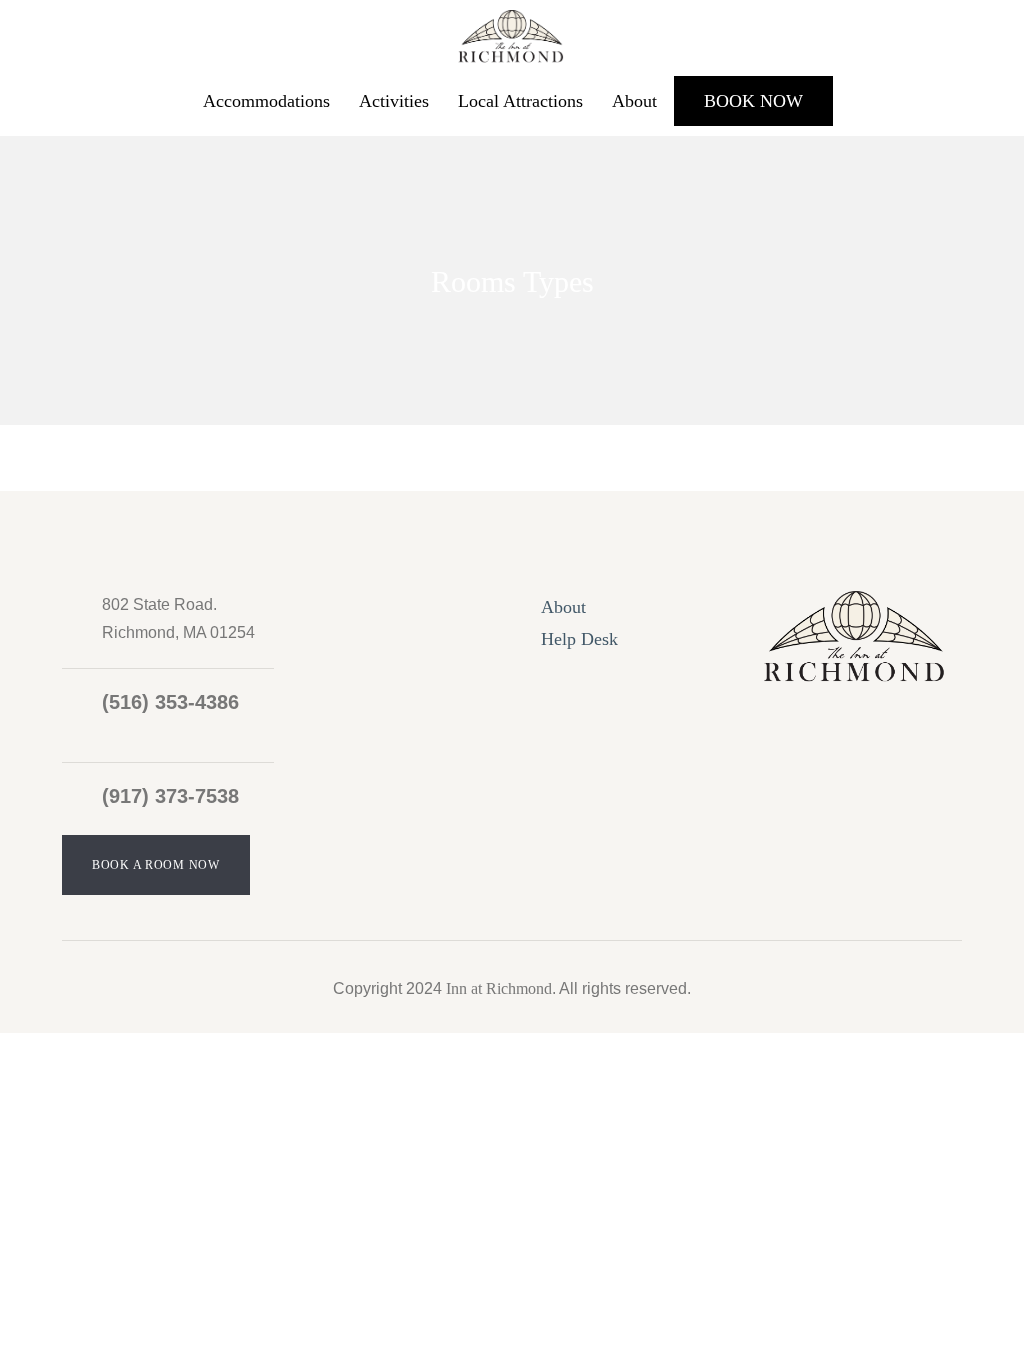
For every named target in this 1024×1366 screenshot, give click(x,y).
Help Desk (579, 639)
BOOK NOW (753, 101)
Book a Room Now (156, 865)
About (634, 101)
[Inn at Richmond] (512, 33)
